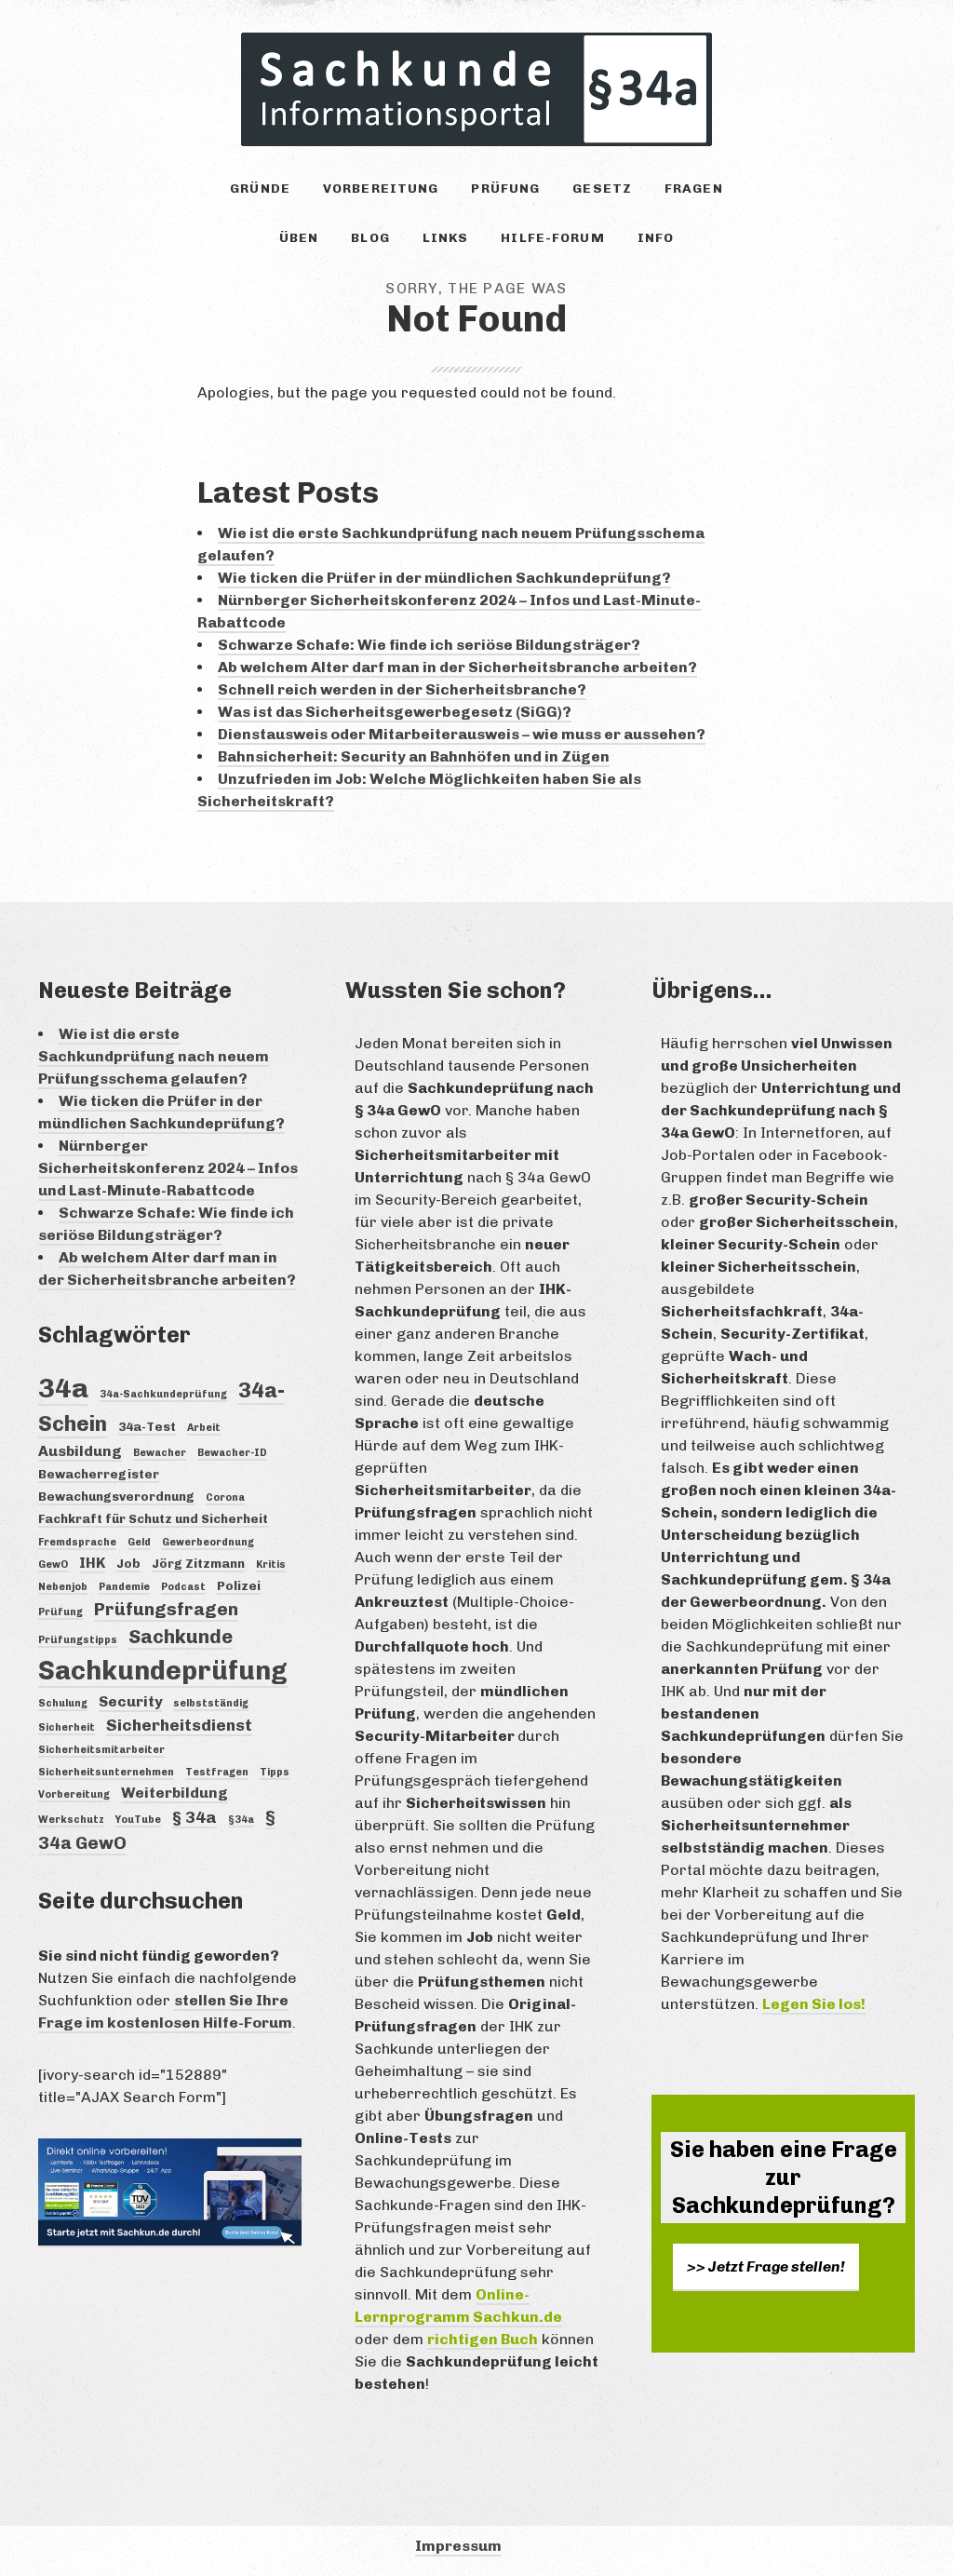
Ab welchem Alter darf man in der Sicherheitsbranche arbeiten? (457, 667)
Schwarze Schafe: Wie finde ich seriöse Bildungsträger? (429, 645)
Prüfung (505, 189)
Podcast (183, 1587)
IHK (92, 1563)
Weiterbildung (174, 1793)
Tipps (275, 1772)
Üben (299, 238)
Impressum (458, 2546)
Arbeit (204, 1428)
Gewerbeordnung (208, 1542)
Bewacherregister (99, 1474)
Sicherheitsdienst (179, 1725)
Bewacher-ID (232, 1453)
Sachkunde (181, 1637)
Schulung (63, 1703)
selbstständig (211, 1703)
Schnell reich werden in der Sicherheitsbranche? (402, 689)
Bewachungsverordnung (116, 1496)
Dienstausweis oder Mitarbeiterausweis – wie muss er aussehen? (462, 734)
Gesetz (602, 189)
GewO (53, 1564)
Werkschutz (71, 1820)
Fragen (694, 189)
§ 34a (195, 1817)
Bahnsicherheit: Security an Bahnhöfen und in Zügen (414, 756)
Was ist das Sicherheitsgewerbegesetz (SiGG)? (395, 712)
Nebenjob (63, 1587)
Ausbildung (80, 1451)
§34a (241, 1820)
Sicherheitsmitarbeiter (101, 1750)
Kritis (271, 1564)
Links (446, 238)
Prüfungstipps (78, 1640)
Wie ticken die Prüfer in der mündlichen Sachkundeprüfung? (444, 578)
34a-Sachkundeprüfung (163, 1394)
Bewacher (160, 1453)
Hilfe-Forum (552, 238)
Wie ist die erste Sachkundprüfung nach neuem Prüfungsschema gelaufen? (154, 1056)
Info (656, 238)
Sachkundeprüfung (163, 1671)
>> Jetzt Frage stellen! (766, 2266)
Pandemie (124, 1587)
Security (130, 1701)
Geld (139, 1542)
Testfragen (217, 1772)
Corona (225, 1497)
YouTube (138, 1820)
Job (128, 1563)
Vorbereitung (381, 189)
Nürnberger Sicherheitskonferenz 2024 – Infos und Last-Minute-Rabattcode (168, 1168)
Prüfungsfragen (166, 1609)
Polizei (239, 1585)
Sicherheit (67, 1727)
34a (63, 1388)
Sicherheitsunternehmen (106, 1772)
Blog (370, 238)
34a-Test (147, 1426)
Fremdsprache (77, 1542)
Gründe (260, 189)
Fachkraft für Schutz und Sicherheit (153, 1518)
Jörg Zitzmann (198, 1563)
